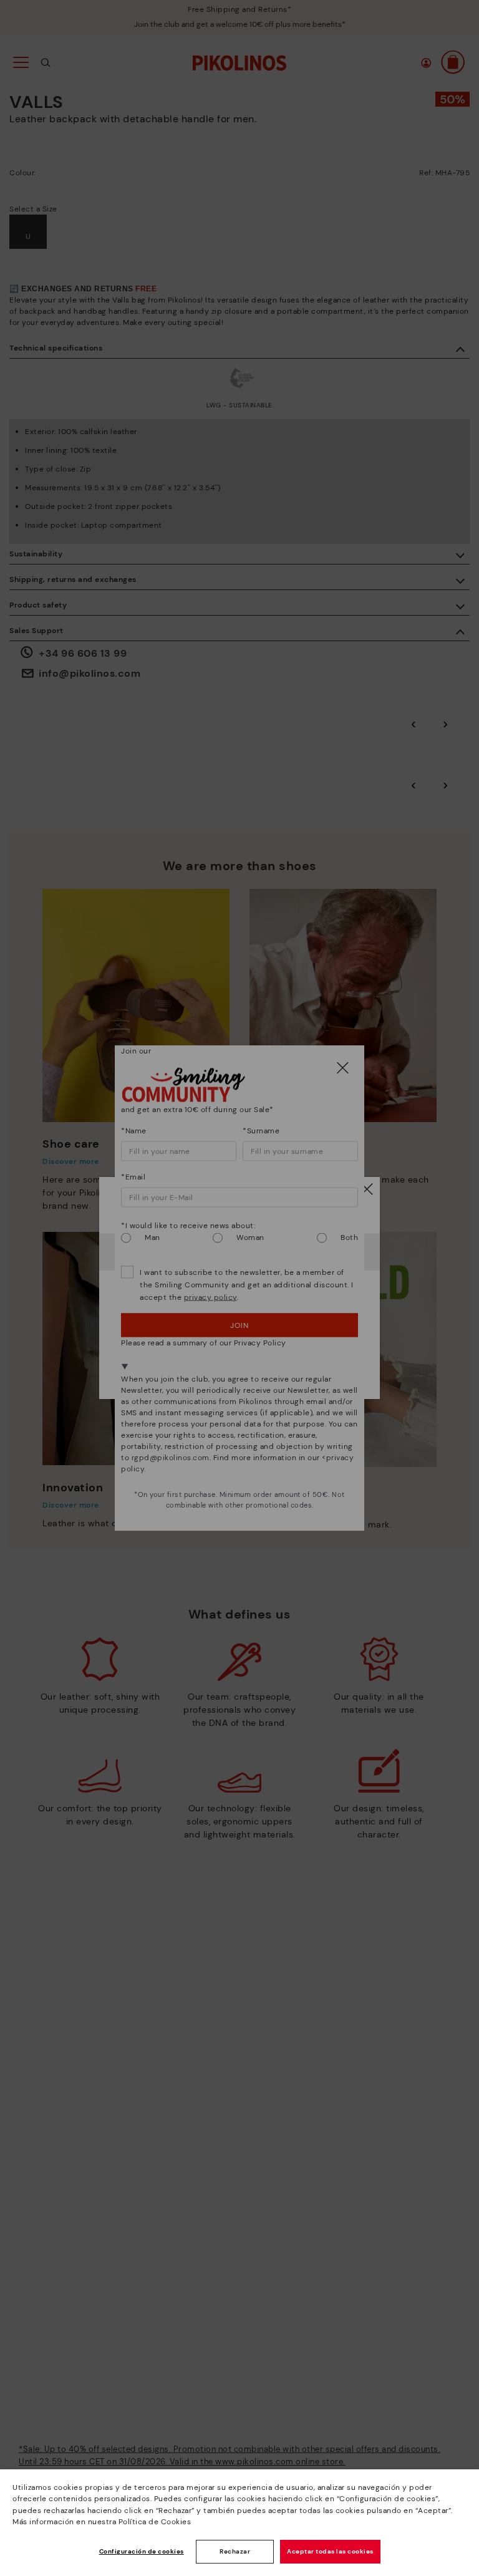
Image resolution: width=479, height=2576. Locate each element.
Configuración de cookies (142, 2551)
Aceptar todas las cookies (330, 2551)
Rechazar (235, 2551)
